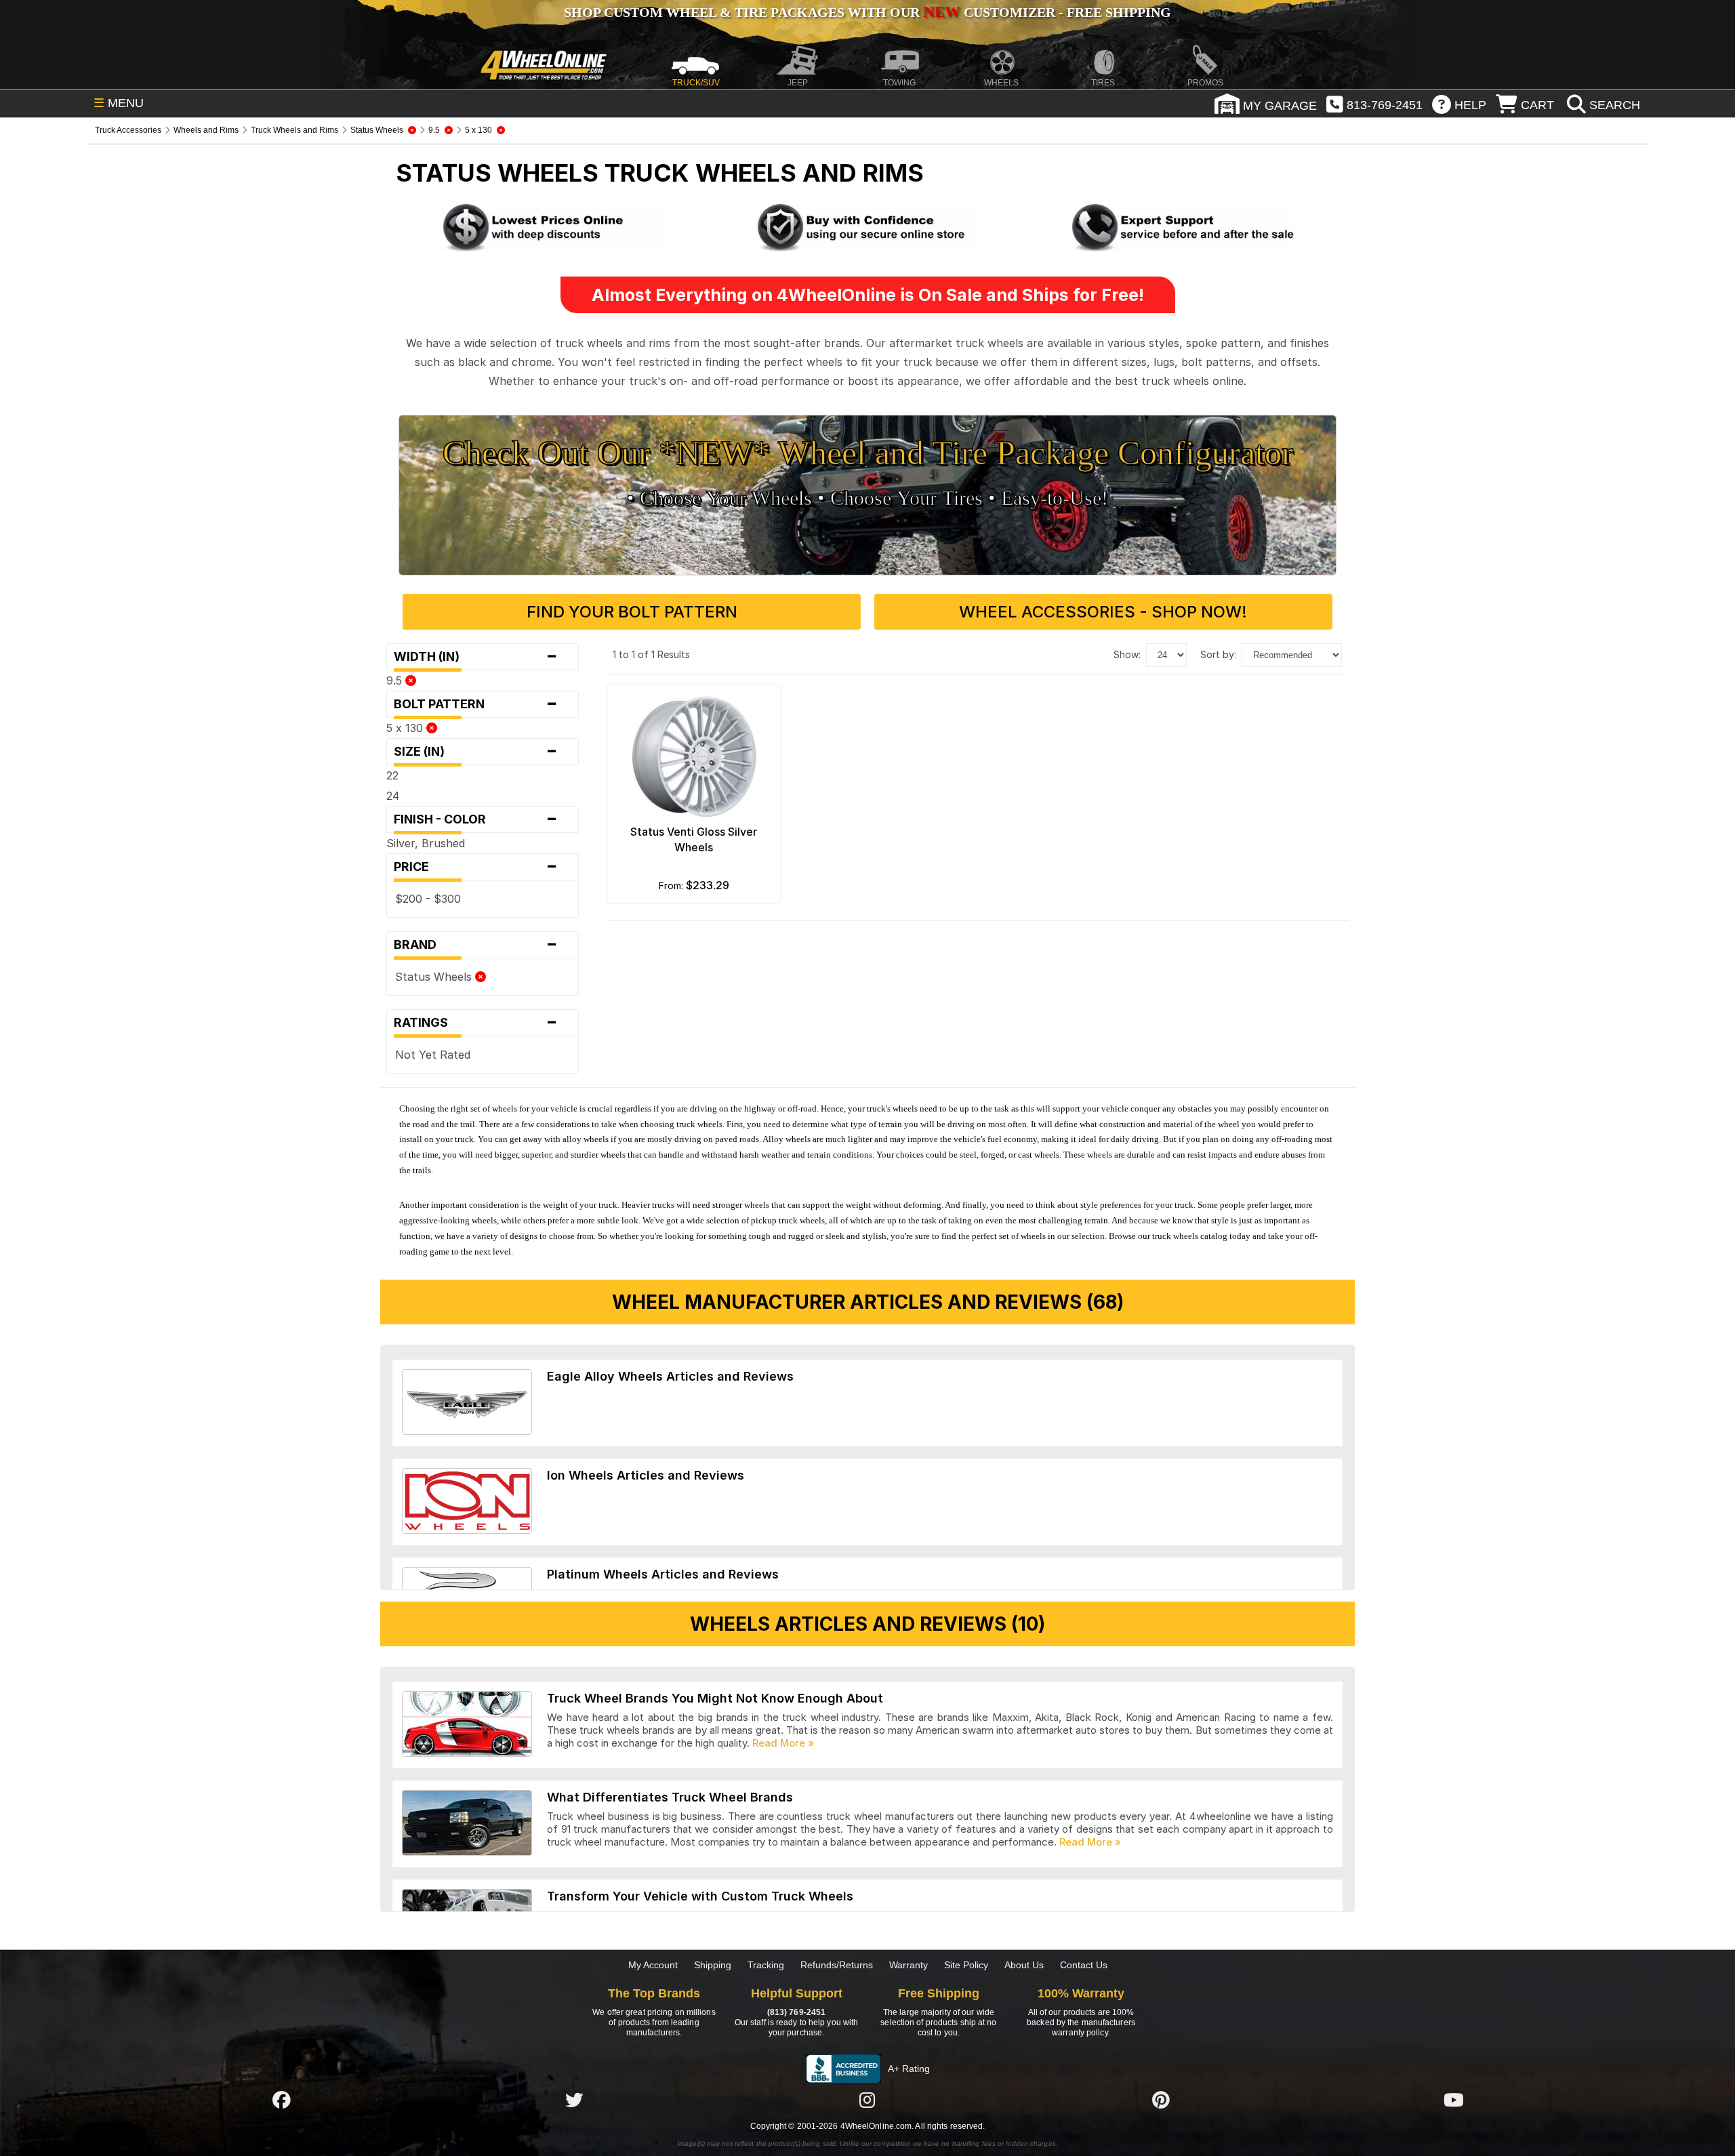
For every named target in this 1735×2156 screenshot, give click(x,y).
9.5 (396, 680)
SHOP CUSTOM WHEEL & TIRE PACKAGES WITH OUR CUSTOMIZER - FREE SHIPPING (867, 12)
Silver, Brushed (426, 843)
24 (393, 796)
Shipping (713, 1965)
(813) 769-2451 (796, 2012)
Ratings (476, 1023)
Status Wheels (435, 977)
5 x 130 (406, 728)
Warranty (909, 1965)
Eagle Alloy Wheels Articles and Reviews (670, 1376)
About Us (1024, 1965)
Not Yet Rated (433, 1055)
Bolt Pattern (476, 704)
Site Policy (966, 1965)
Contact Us (1084, 1965)
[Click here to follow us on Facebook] (281, 2100)
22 (392, 775)
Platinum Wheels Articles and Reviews (663, 1574)
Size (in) (476, 752)
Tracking (766, 1965)
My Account (653, 1965)
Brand (476, 945)
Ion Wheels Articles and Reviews (646, 1475)
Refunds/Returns (837, 1965)
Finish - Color (476, 819)
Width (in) (476, 657)
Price (476, 867)
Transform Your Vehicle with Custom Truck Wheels (700, 1896)
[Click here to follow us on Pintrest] (1161, 2100)
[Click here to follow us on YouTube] (1454, 2100)
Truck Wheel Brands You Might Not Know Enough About (715, 1698)
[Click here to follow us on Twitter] (574, 2100)
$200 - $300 (428, 899)
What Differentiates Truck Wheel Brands (670, 1797)
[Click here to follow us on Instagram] (867, 2100)
